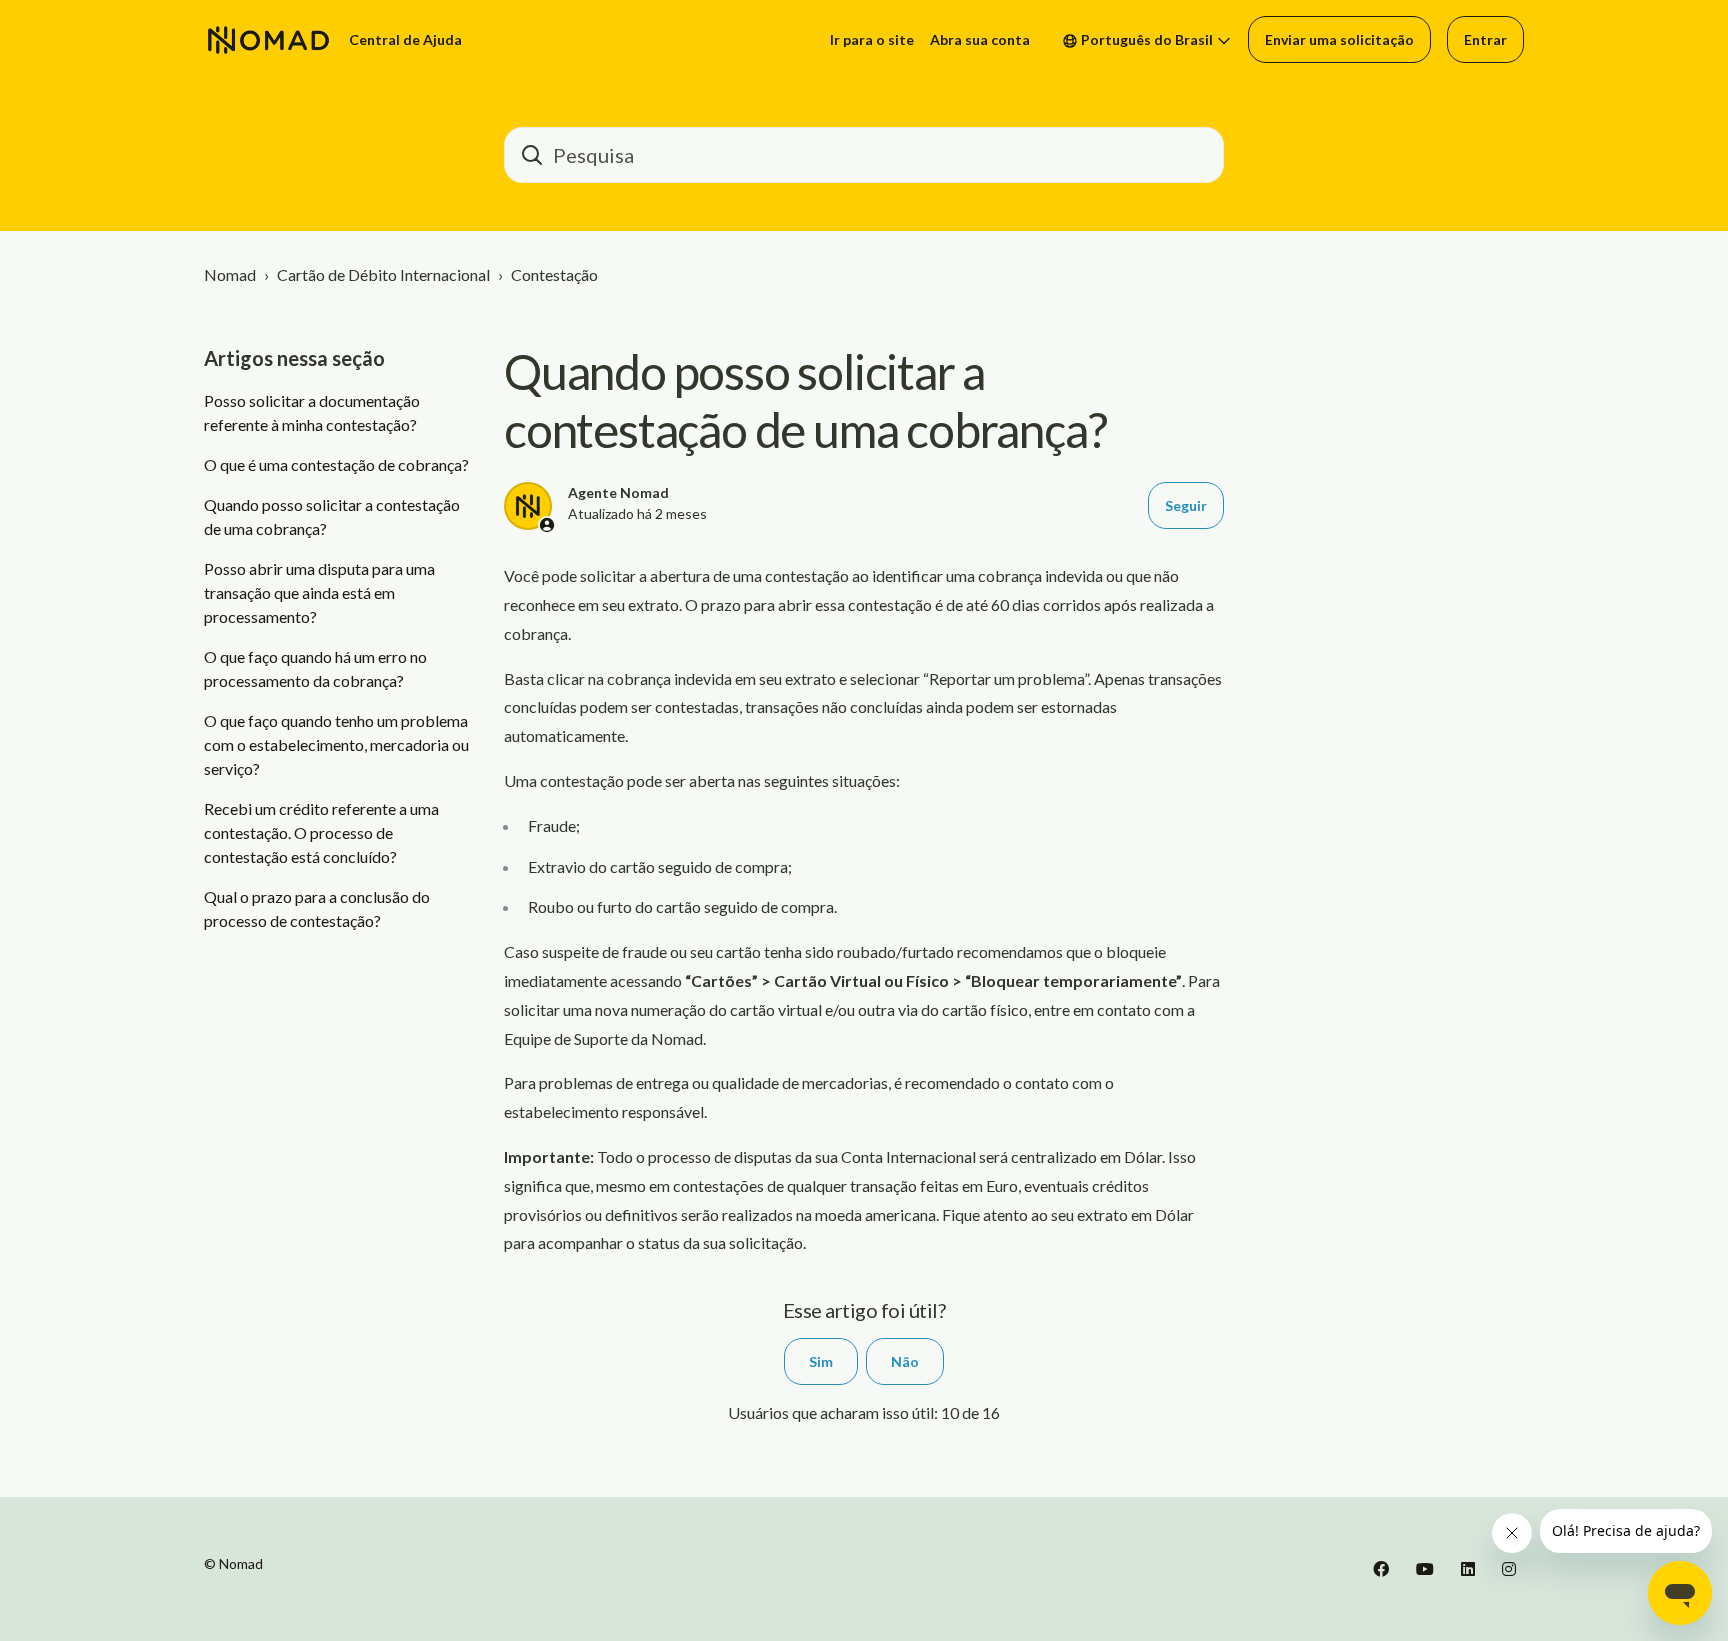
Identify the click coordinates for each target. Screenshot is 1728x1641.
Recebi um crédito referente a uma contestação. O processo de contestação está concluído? (321, 832)
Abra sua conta (980, 39)
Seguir (1186, 505)
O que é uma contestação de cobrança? (336, 464)
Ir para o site (872, 39)
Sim (821, 1361)
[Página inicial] (268, 40)
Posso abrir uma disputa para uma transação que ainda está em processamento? (319, 592)
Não (905, 1361)
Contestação (554, 274)
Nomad (230, 274)
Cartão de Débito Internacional (383, 274)
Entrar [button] (1485, 39)
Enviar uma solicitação (1339, 39)
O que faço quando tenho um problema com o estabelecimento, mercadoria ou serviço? (336, 744)
